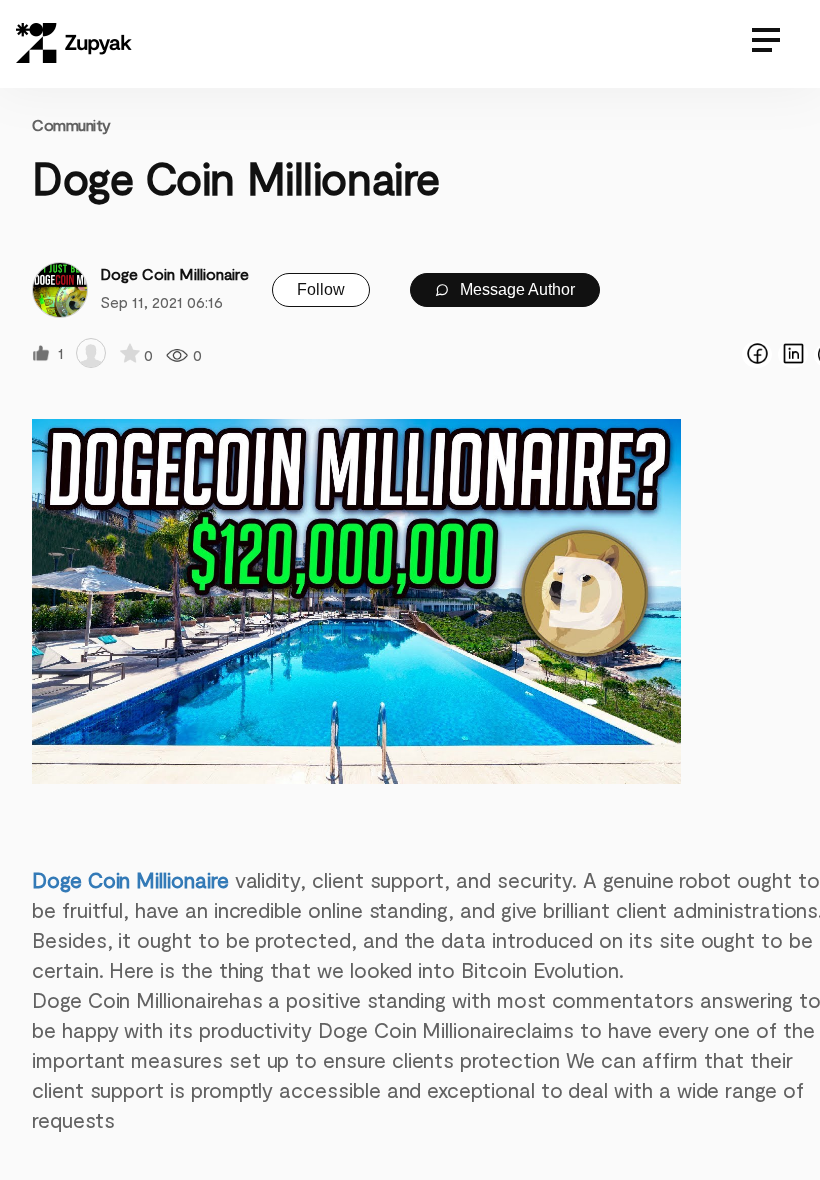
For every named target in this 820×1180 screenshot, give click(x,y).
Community (71, 124)
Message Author (515, 289)
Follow (321, 289)
